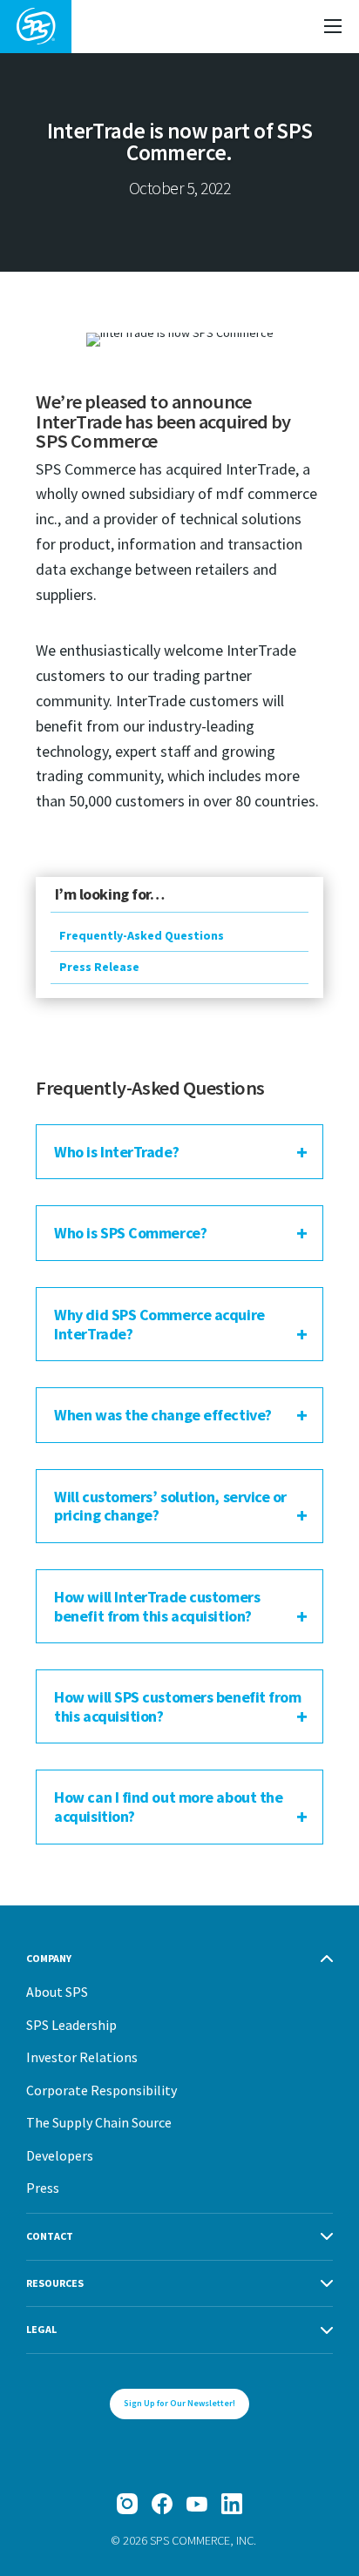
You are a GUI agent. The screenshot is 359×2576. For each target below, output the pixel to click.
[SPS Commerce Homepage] (36, 27)
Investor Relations (82, 2057)
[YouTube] (197, 2504)
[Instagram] (127, 2504)
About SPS (57, 1992)
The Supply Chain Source (99, 2122)
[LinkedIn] (232, 2504)
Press (43, 2188)
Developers (60, 2155)
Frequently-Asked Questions (142, 935)
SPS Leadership (71, 2025)
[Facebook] (162, 2504)
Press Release (99, 967)
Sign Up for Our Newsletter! (179, 2403)
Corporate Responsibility (102, 2090)
